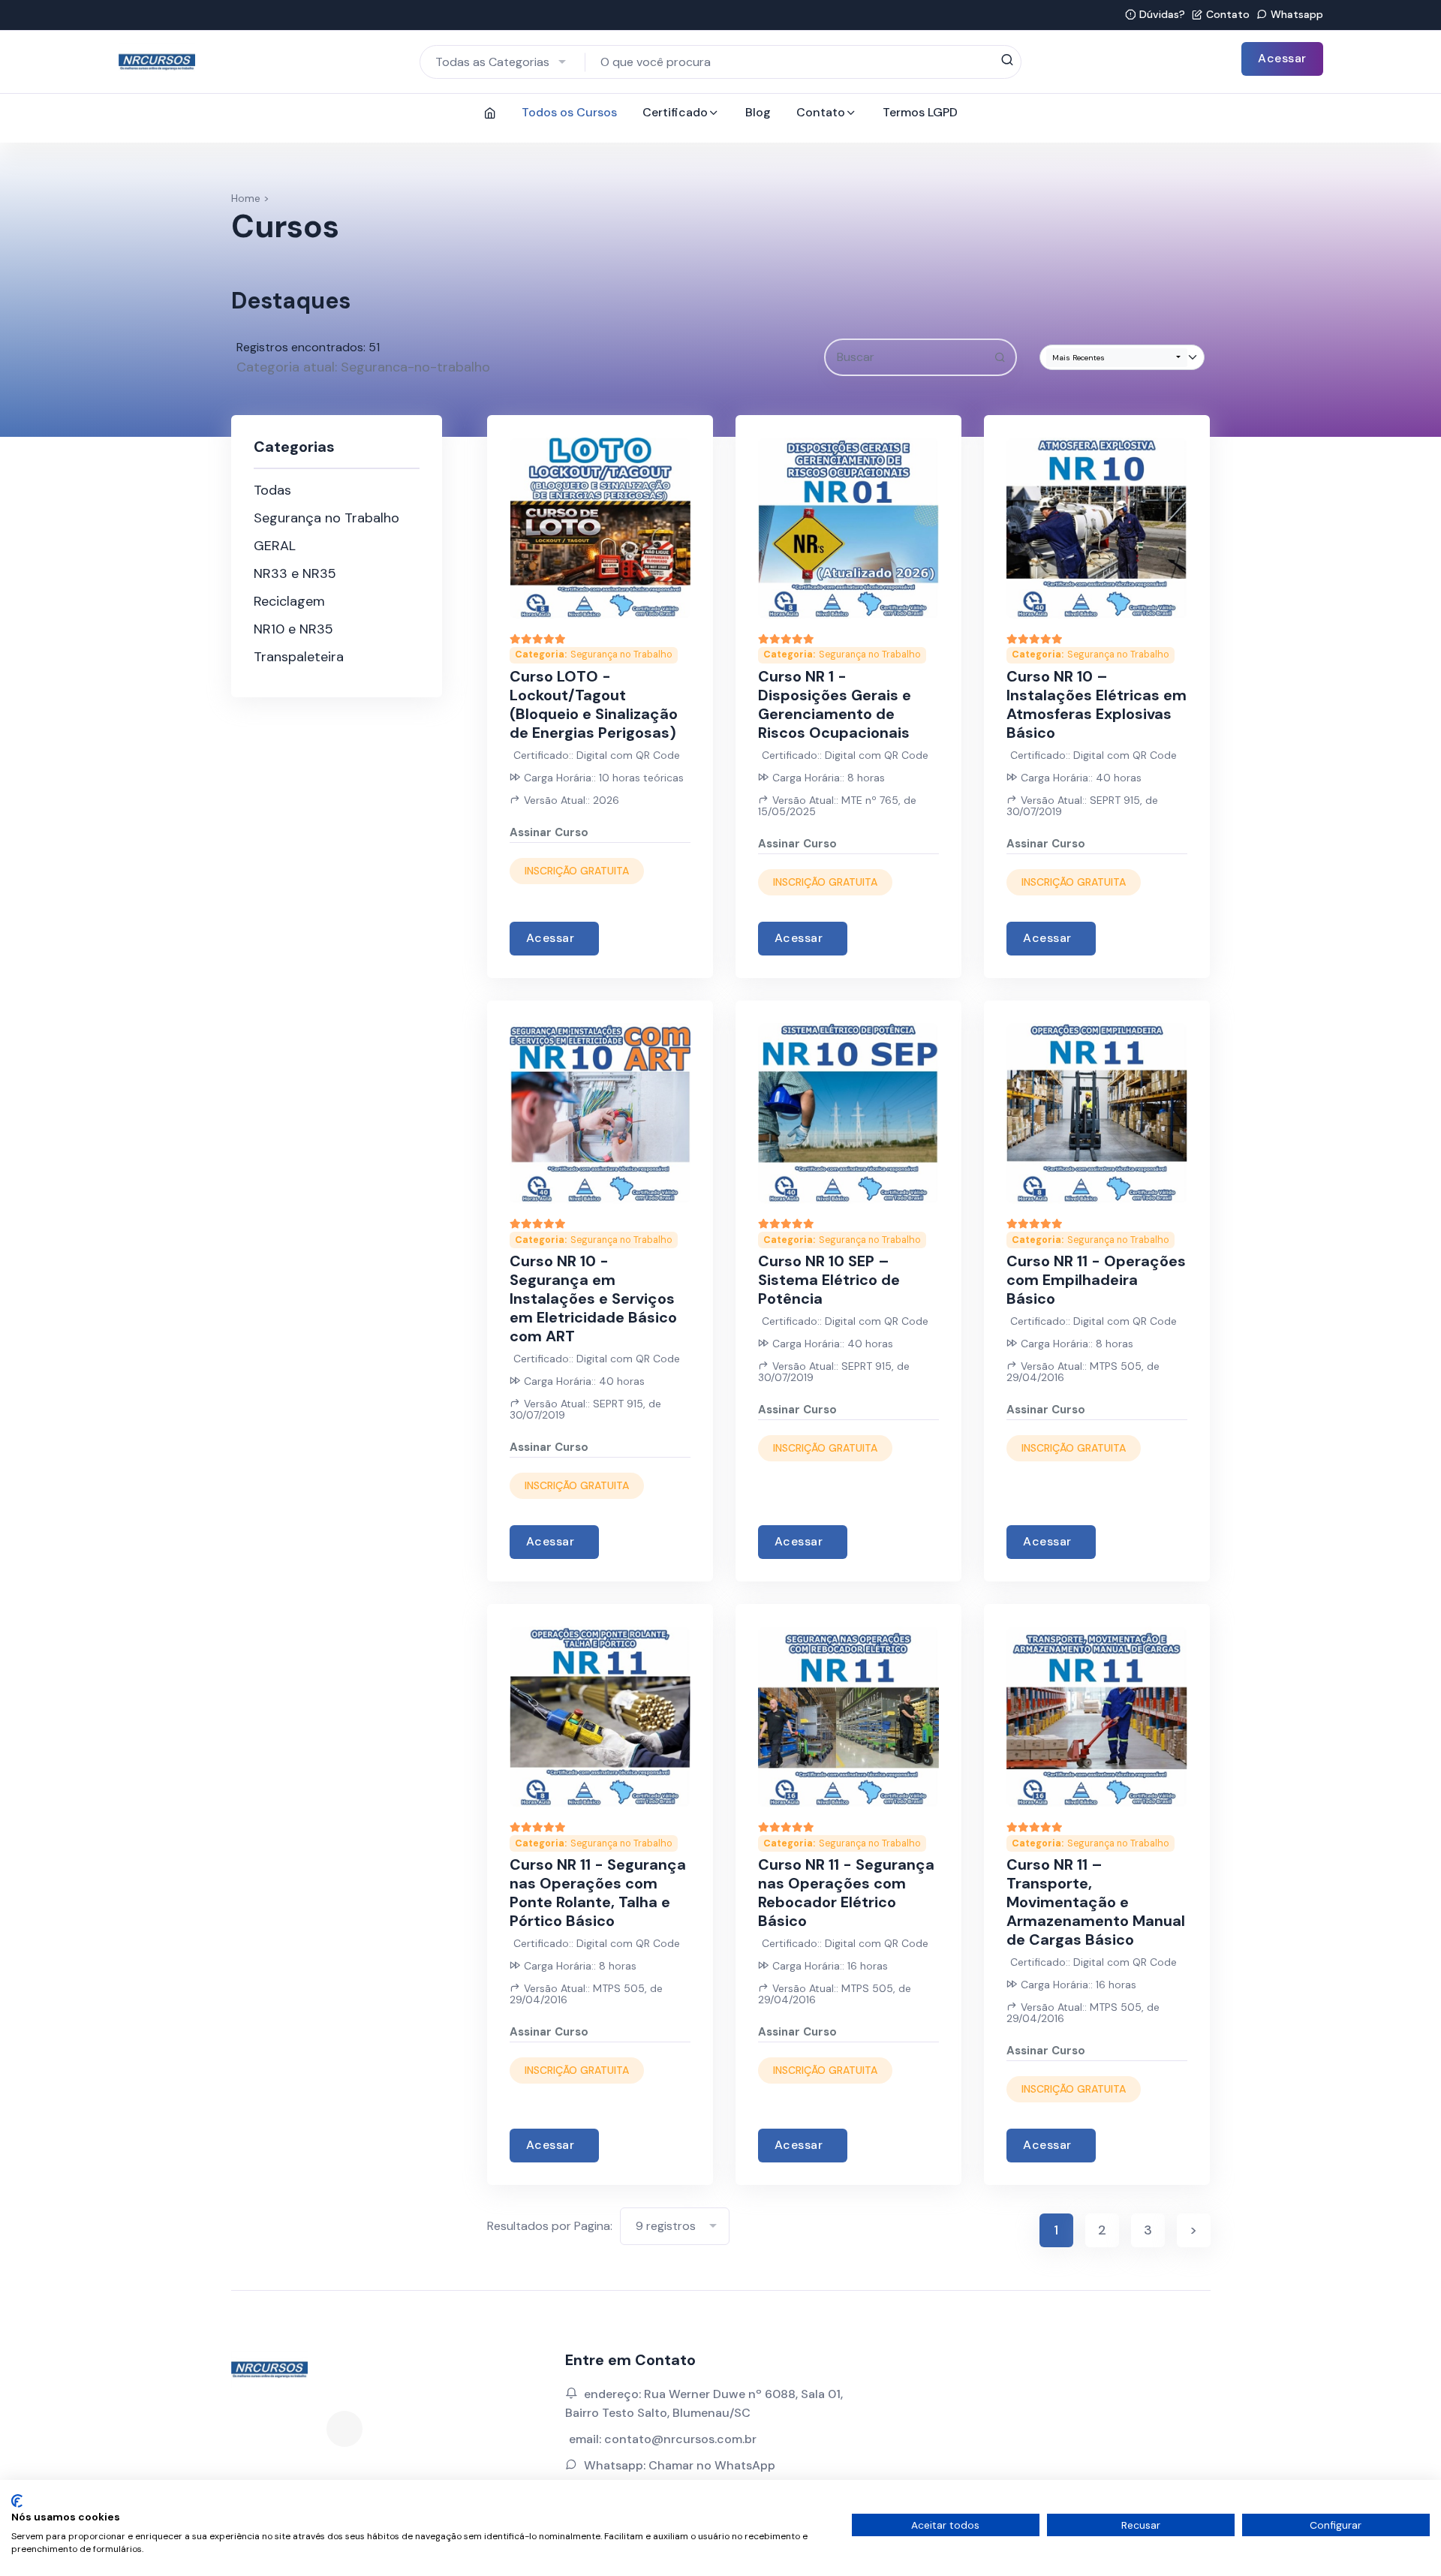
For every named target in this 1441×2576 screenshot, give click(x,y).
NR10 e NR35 (293, 629)
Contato (1228, 14)
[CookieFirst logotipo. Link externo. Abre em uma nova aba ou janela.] (17, 2501)
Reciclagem (289, 601)
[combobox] (503, 62)
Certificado (675, 112)
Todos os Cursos (569, 112)
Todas (272, 490)
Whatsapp (1297, 14)
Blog (758, 112)
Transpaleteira (299, 657)
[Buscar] (1000, 358)
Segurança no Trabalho (326, 518)
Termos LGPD (920, 112)
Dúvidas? (1162, 14)
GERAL (275, 546)
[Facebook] (344, 2429)
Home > (250, 198)
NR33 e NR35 (295, 573)
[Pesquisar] (1007, 61)
